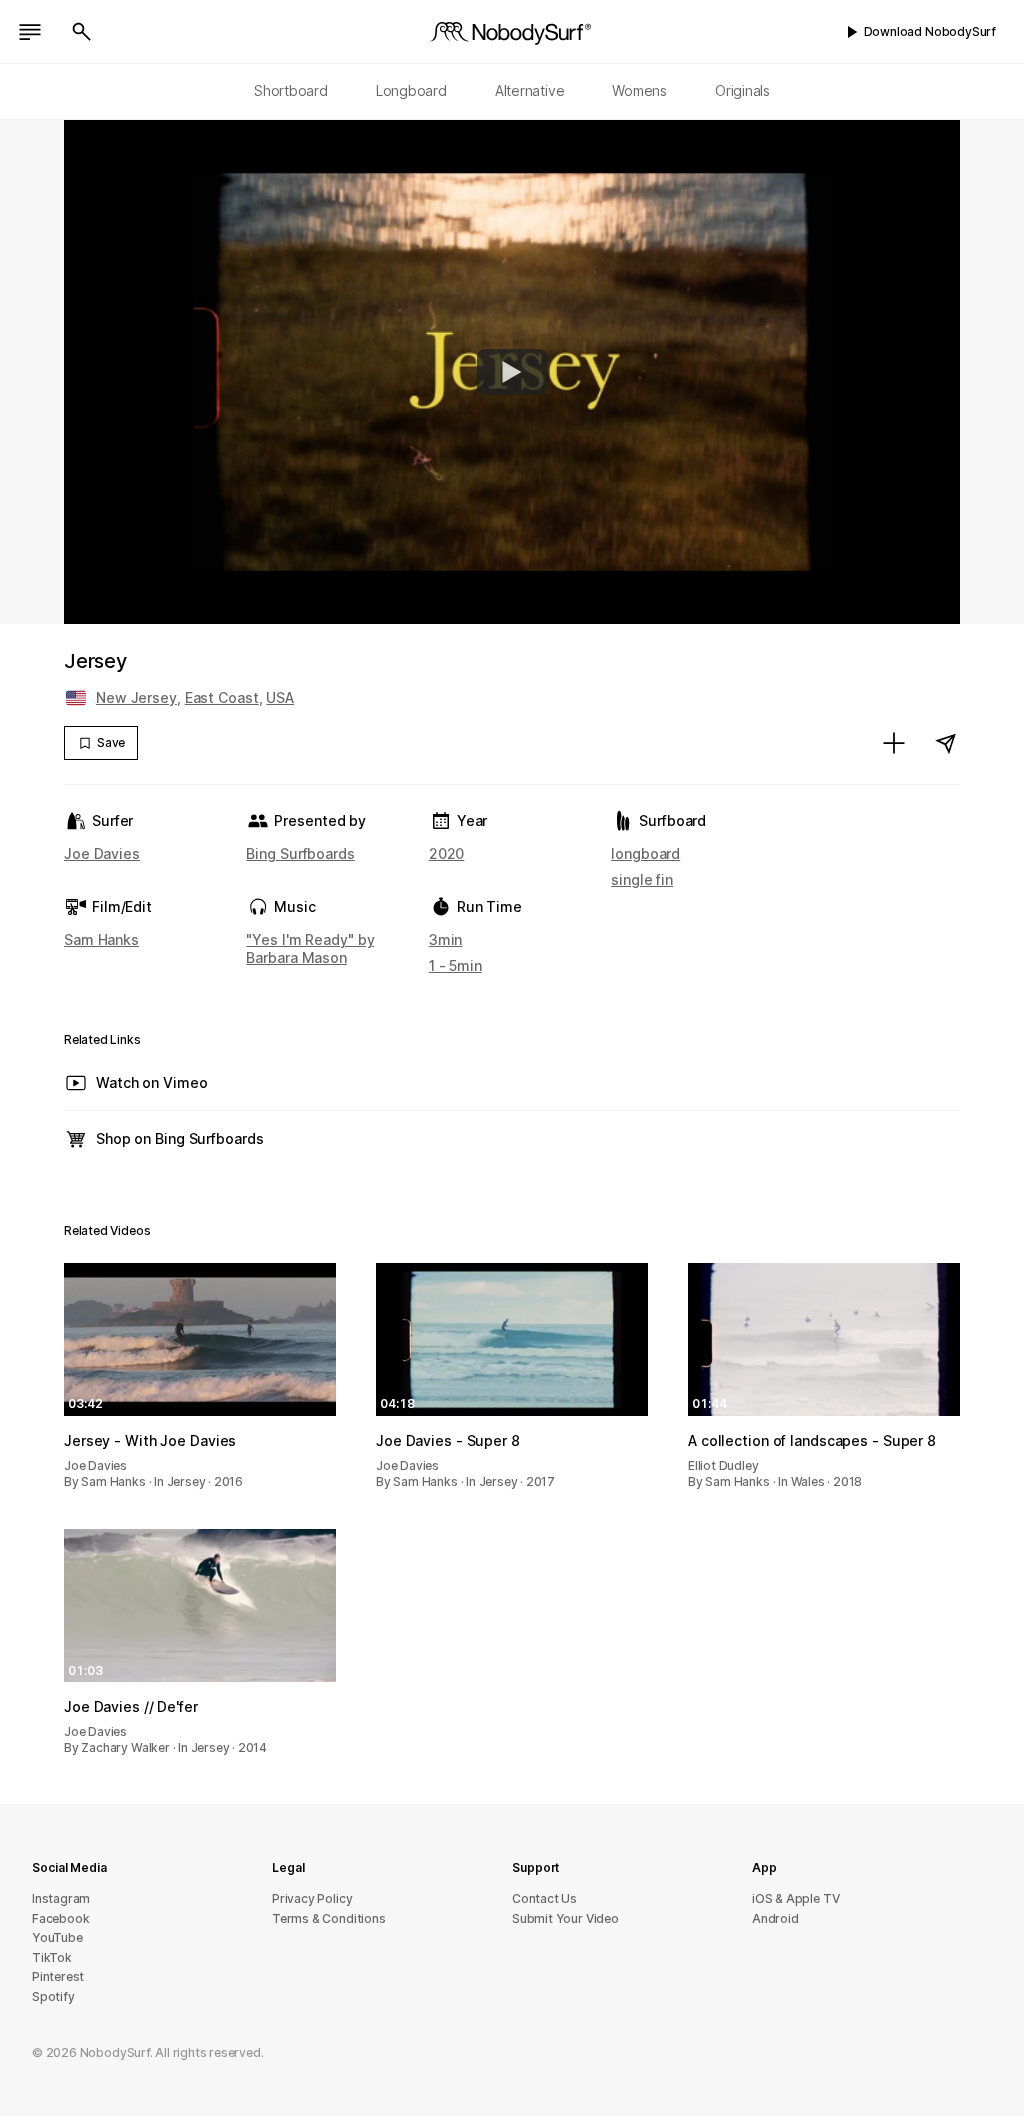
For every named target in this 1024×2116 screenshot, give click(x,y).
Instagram (61, 1898)
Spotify (53, 1996)
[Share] (946, 743)
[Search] (82, 32)
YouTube (57, 1937)
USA (280, 697)
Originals (742, 90)
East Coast (222, 697)
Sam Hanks (101, 939)
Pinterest (58, 1976)
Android (775, 1918)
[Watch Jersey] (512, 372)
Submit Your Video (565, 1918)
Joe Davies (102, 853)
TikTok (52, 1957)
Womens (639, 90)
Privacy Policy (312, 1898)
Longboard (411, 90)
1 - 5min (455, 965)
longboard (645, 853)
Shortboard (291, 90)
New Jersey (136, 697)
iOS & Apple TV (795, 1898)
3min (446, 939)
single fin (642, 879)
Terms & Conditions (329, 1918)
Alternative (530, 90)
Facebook (60, 1918)
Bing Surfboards (300, 853)
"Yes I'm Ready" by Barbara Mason (310, 948)
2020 (447, 853)
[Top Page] (512, 32)
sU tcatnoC (544, 1898)
